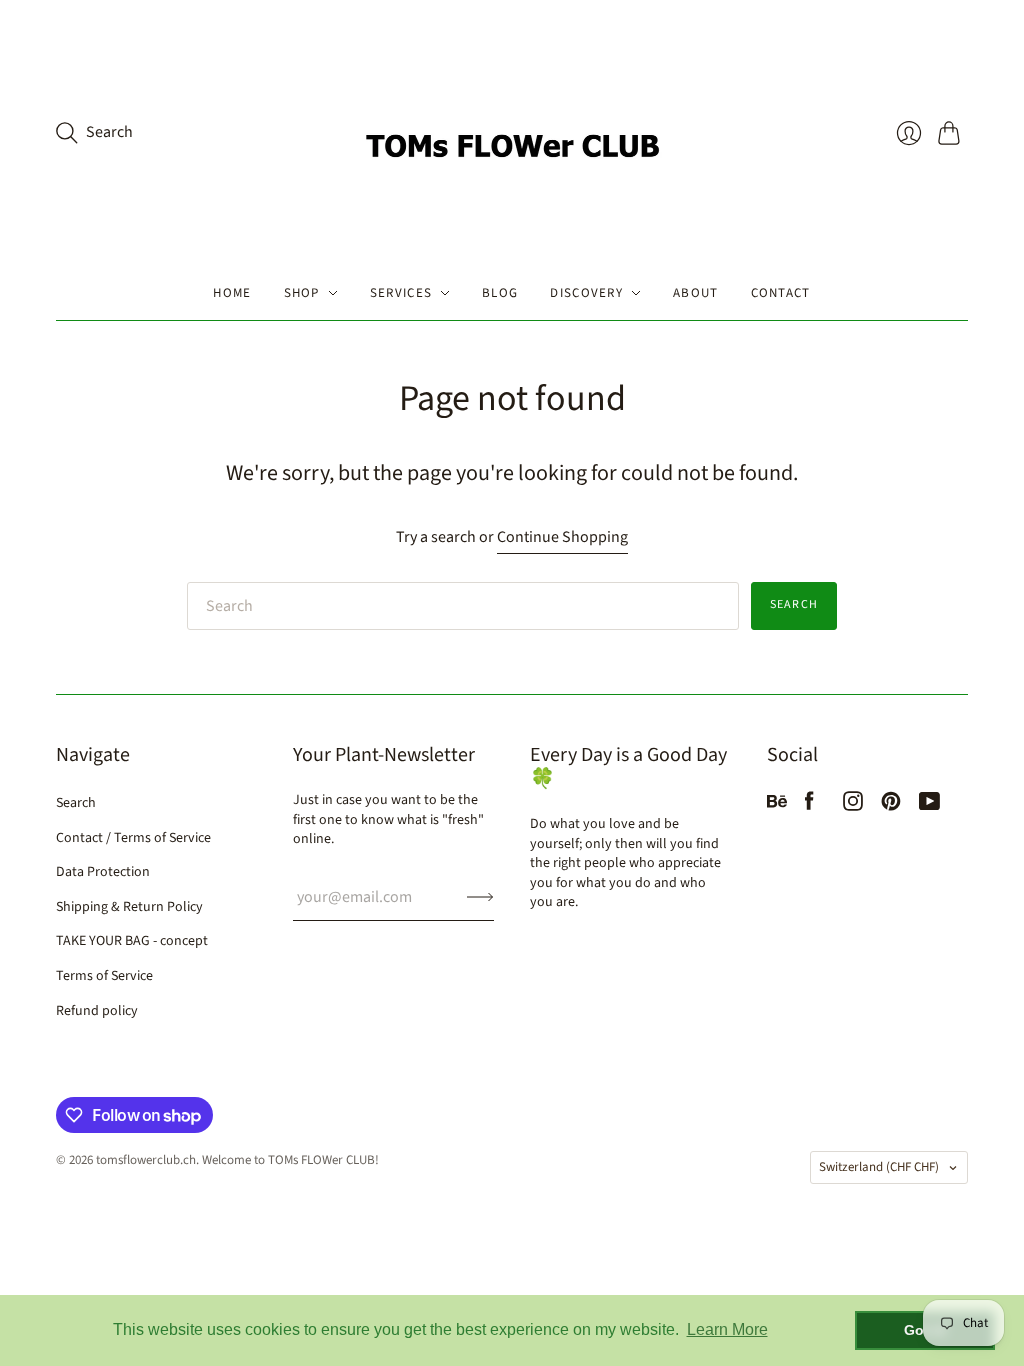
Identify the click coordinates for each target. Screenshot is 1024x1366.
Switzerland (879, 1167)
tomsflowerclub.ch (146, 1160)
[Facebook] (809, 806)
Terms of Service (104, 976)
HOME (232, 293)
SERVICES (401, 293)
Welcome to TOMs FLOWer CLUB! (290, 1160)
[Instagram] (853, 806)
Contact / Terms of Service (133, 838)
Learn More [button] (727, 1329)
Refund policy (97, 1011)
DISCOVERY (586, 293)
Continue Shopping (562, 537)
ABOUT (696, 293)
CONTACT (781, 293)
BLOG (500, 293)
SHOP (302, 293)
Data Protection (103, 872)
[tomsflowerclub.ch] (512, 133)
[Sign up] (480, 897)
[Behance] (777, 806)
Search (794, 604)
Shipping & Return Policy (129, 907)
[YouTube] (929, 806)
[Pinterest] (891, 806)
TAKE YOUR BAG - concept (132, 941)
